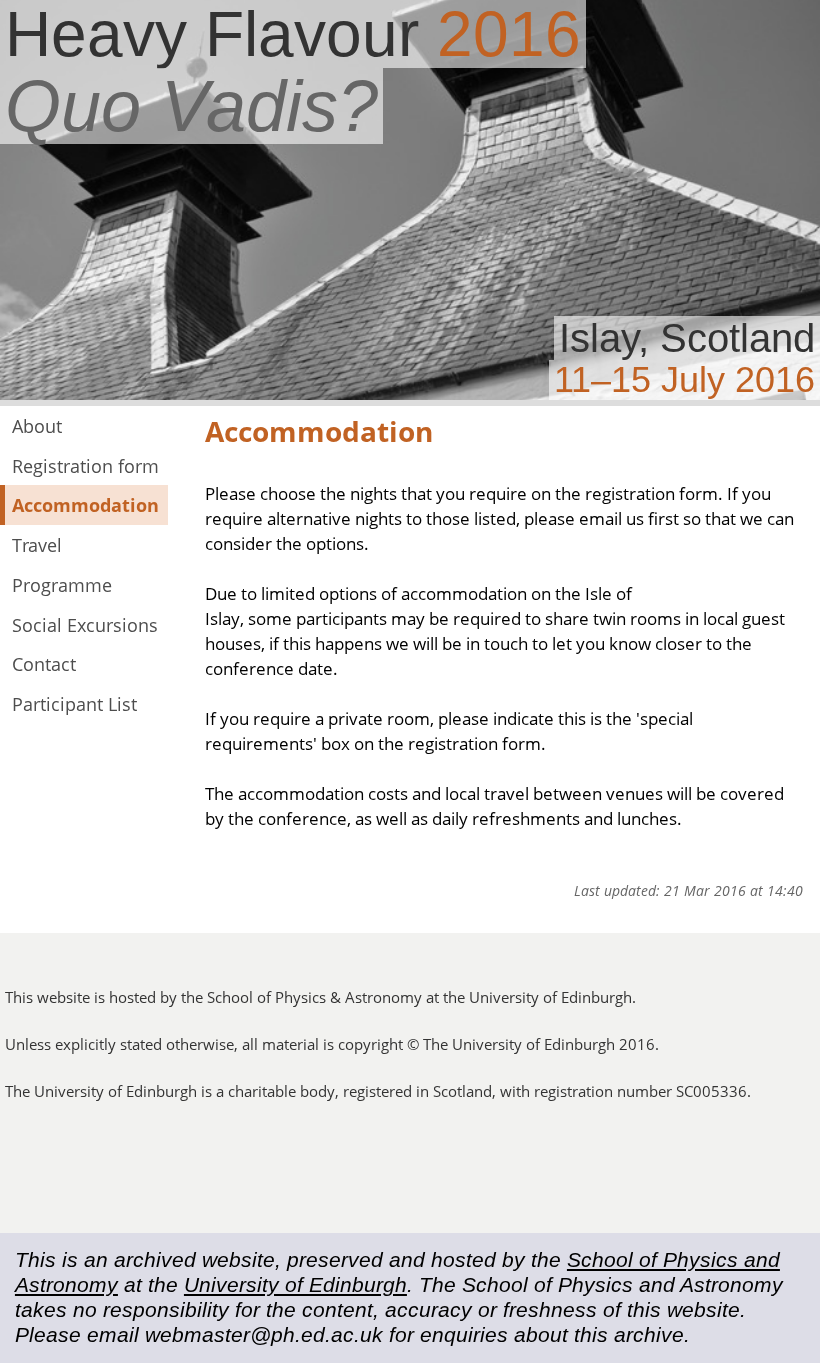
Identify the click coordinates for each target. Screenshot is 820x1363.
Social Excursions (85, 624)
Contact (44, 663)
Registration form (85, 465)
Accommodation (85, 504)
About (37, 425)
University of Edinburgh (295, 1285)
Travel (37, 544)
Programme (62, 584)
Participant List (74, 703)
